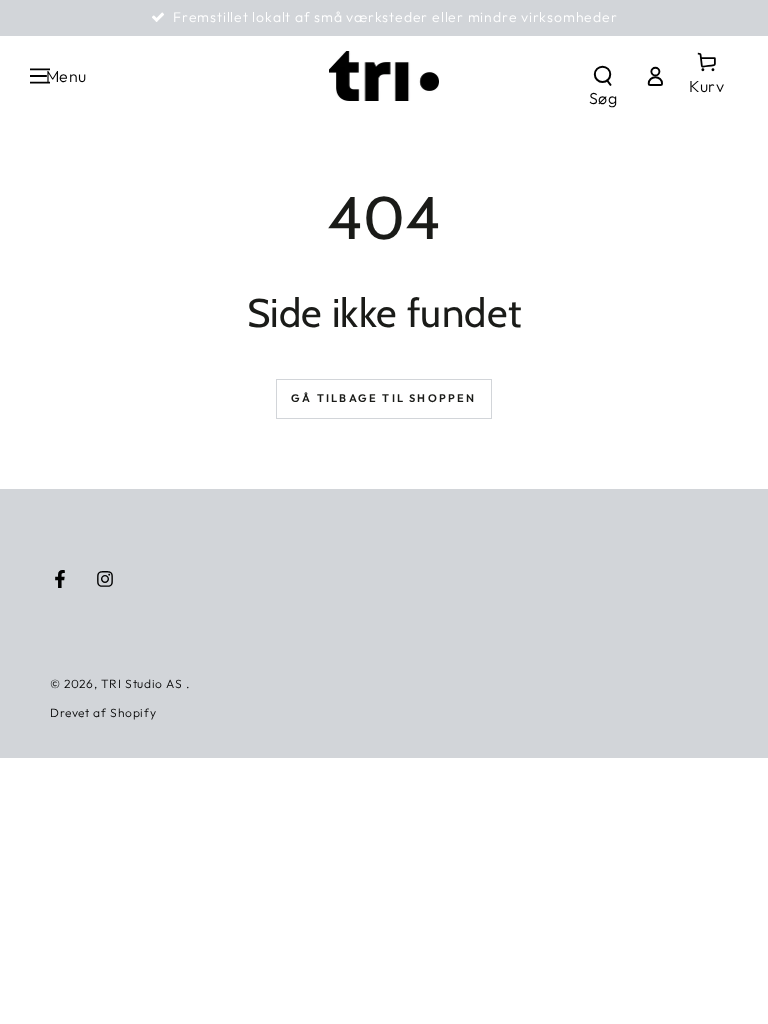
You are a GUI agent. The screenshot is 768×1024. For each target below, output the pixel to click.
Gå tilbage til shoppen (383, 398)
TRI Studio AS (143, 683)
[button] (603, 76)
